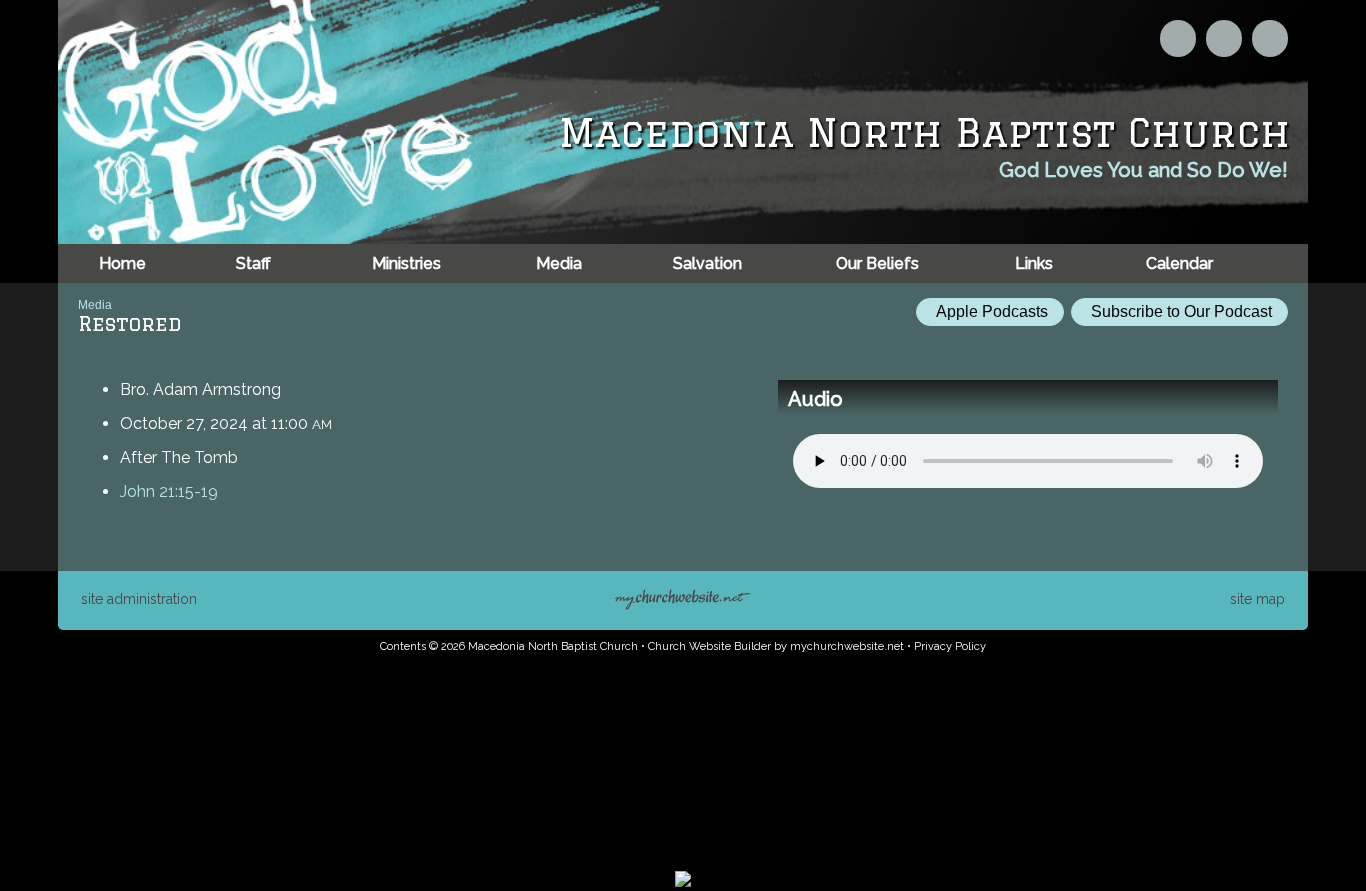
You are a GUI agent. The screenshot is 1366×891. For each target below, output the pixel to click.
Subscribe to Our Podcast (1179, 311)
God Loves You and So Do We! (1143, 170)
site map (1257, 599)
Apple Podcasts (990, 311)
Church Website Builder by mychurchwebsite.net (776, 646)
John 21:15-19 (169, 491)
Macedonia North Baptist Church (924, 132)
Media (95, 305)
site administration (139, 599)
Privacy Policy (950, 646)
